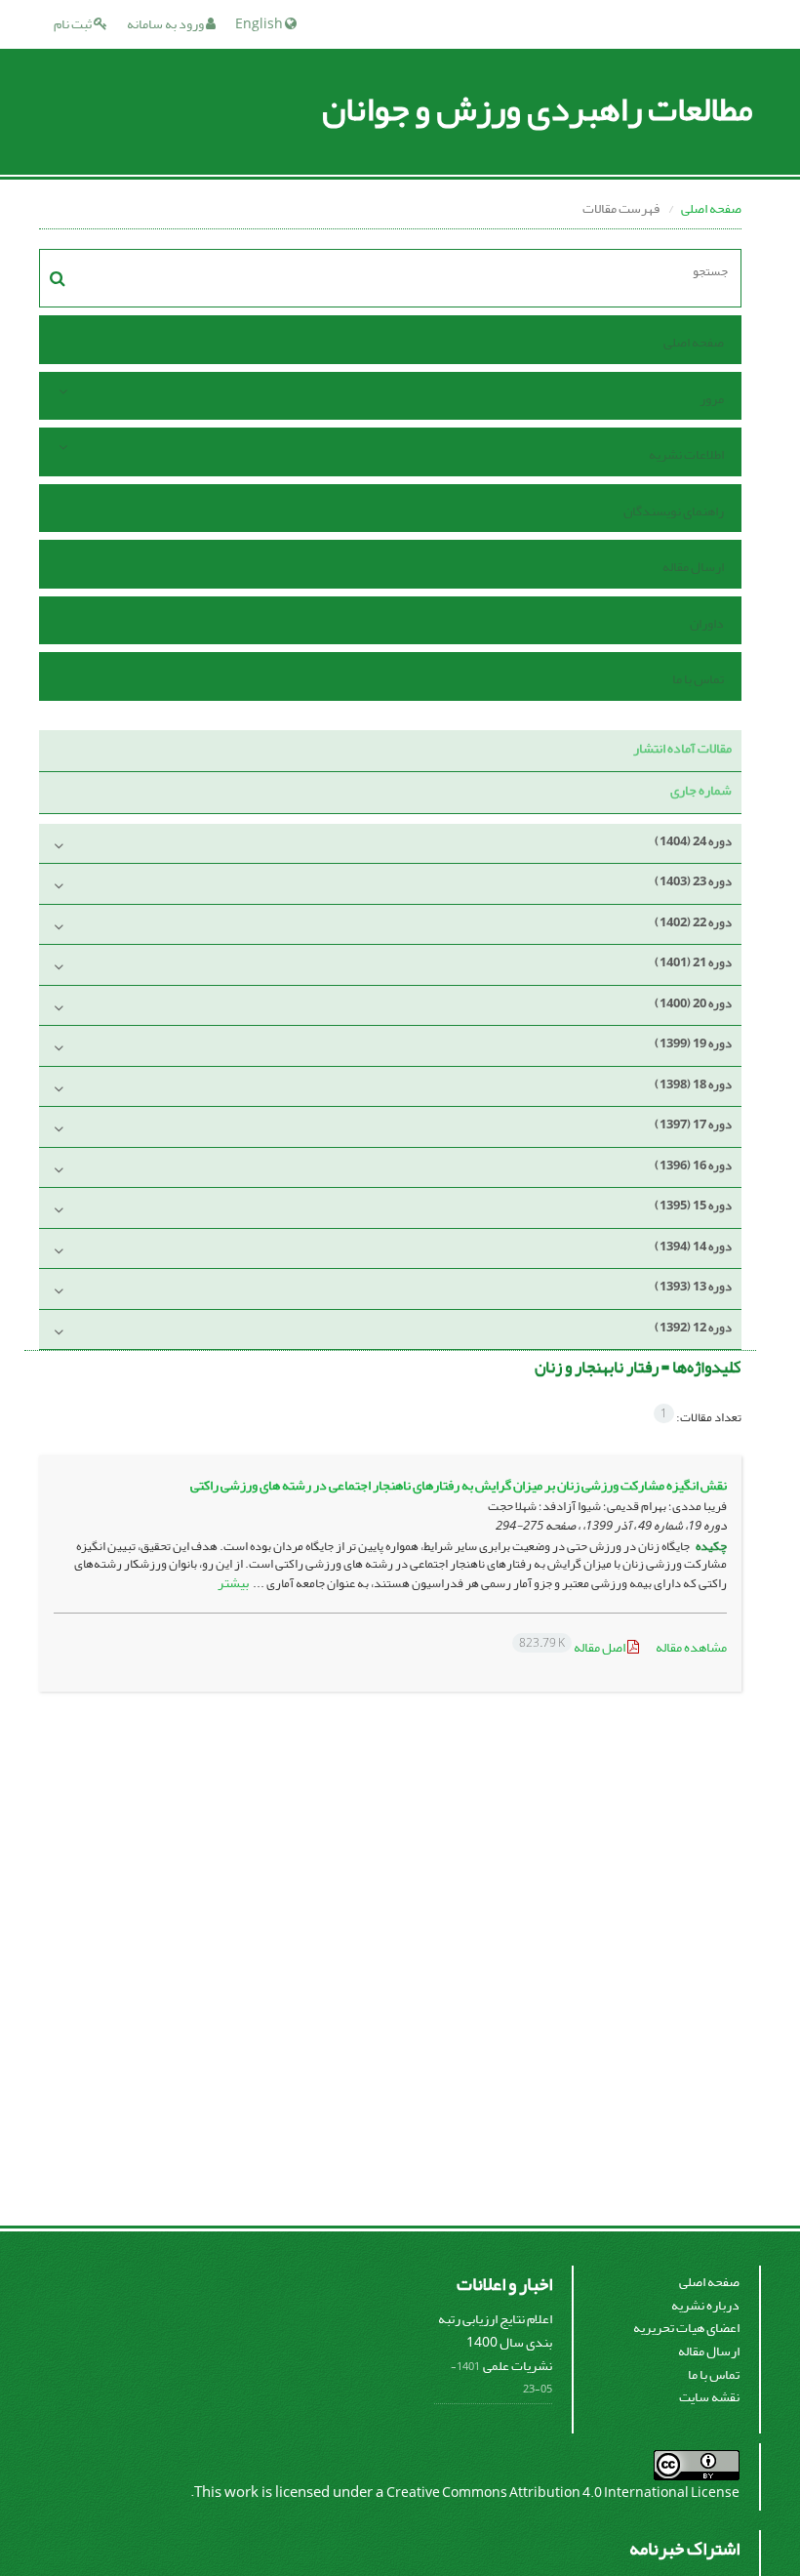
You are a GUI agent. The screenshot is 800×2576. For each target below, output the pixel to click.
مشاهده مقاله (691, 1647)
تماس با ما (698, 679)
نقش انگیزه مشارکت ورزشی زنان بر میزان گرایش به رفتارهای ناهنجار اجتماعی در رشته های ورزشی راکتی (459, 1485)
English (260, 24)
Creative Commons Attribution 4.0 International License (563, 2493)
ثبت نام (74, 24)
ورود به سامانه (166, 24)
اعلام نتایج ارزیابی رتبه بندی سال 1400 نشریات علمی (495, 2342)
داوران (707, 623)
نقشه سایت (709, 2397)
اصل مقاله (573, 1647)
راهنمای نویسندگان (674, 511)
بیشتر (233, 1583)
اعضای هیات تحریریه (686, 2328)
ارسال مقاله (693, 567)
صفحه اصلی (711, 208)
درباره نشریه (705, 2305)
